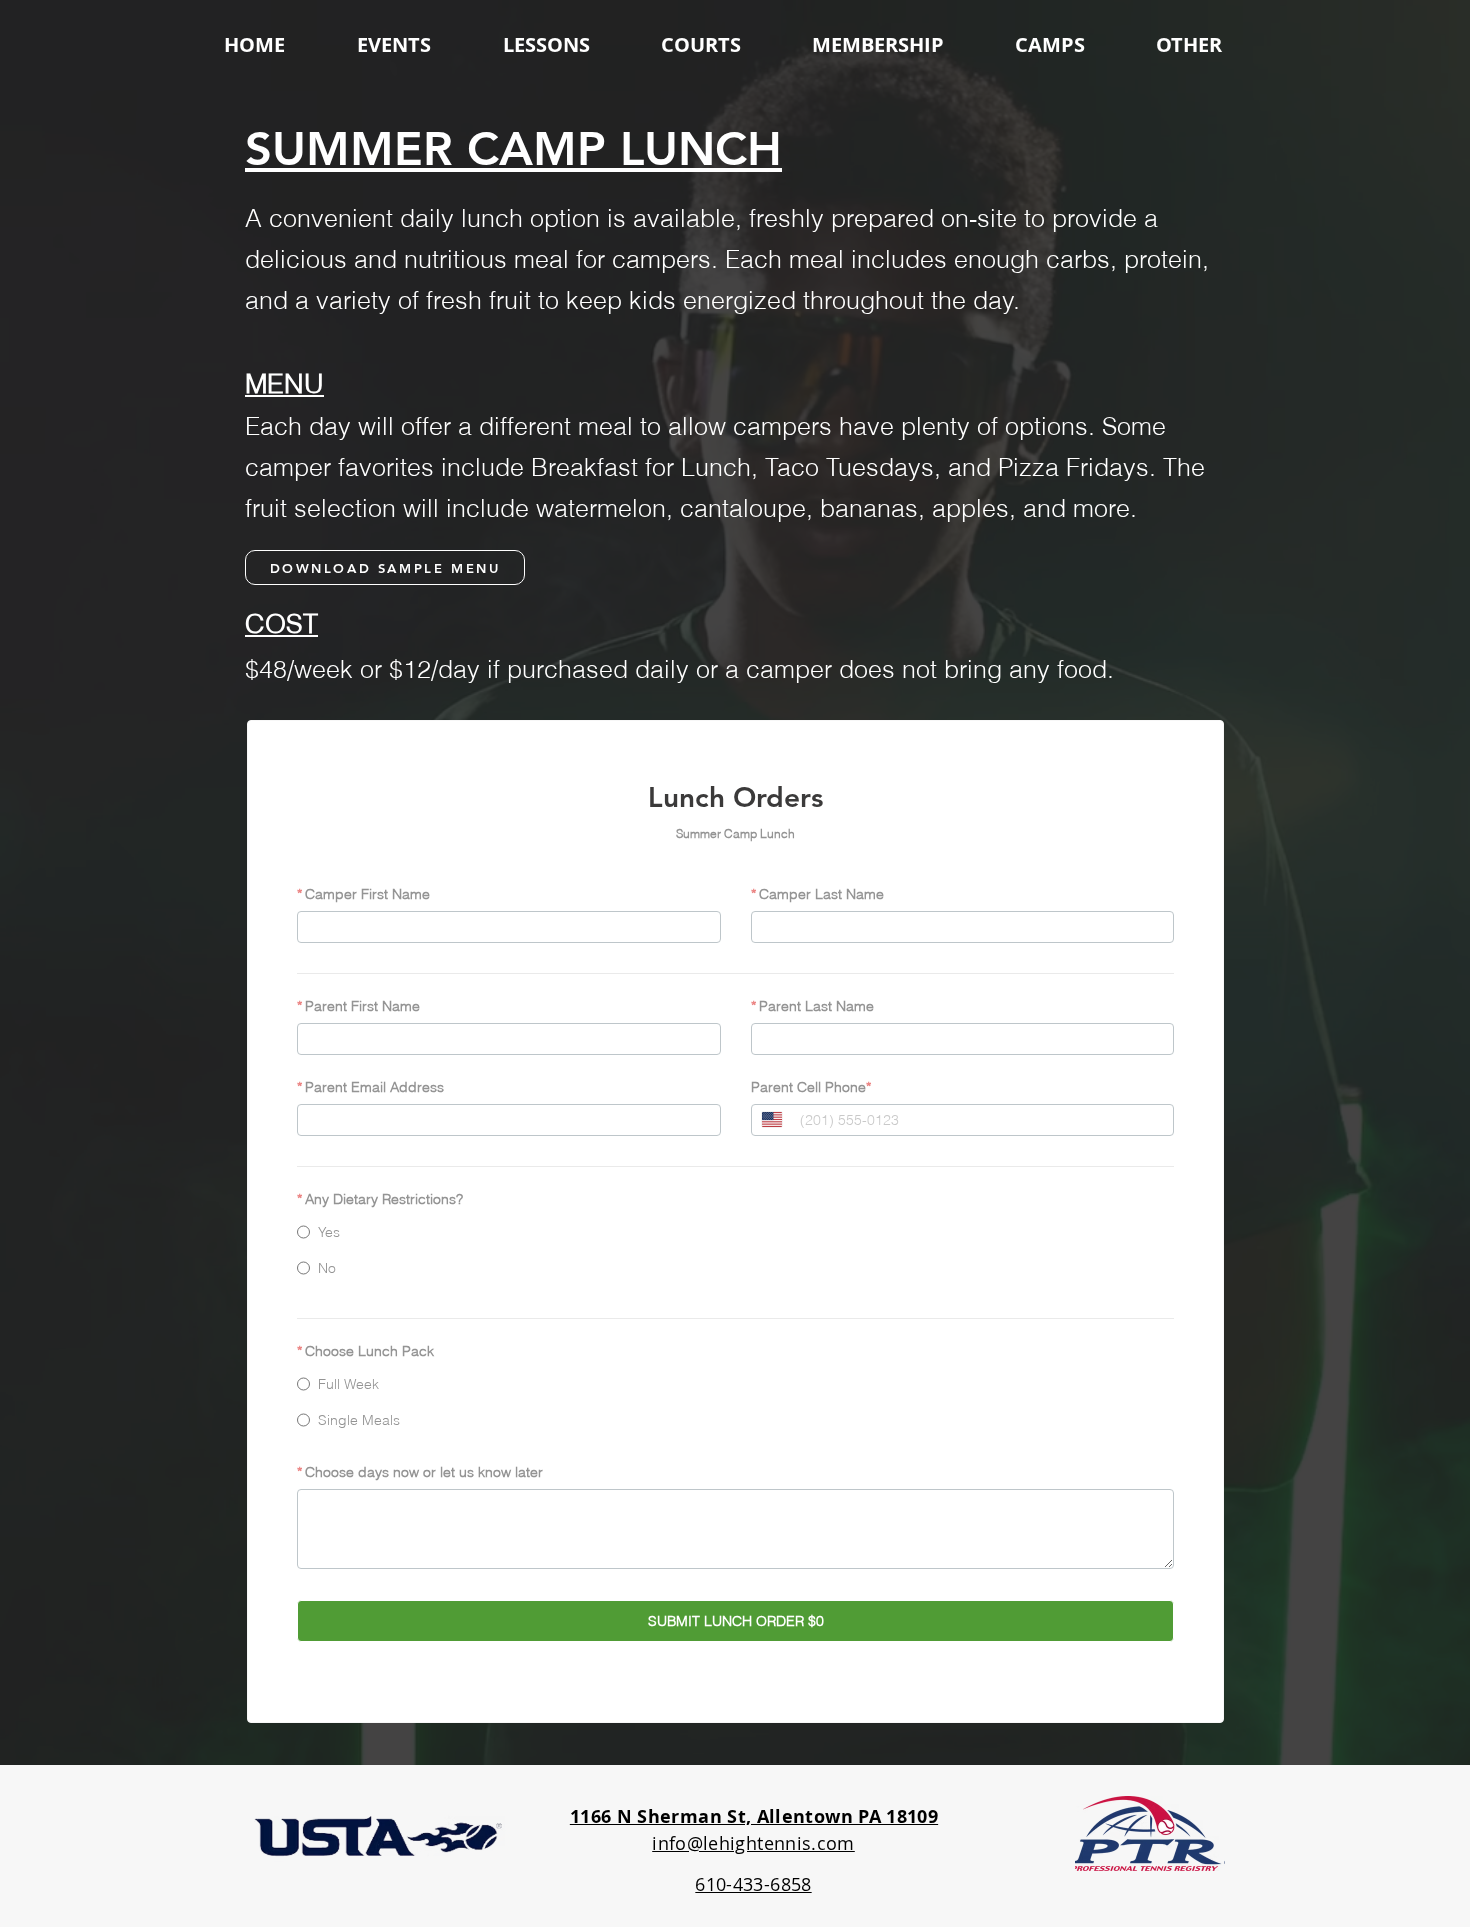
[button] (373, 45)
